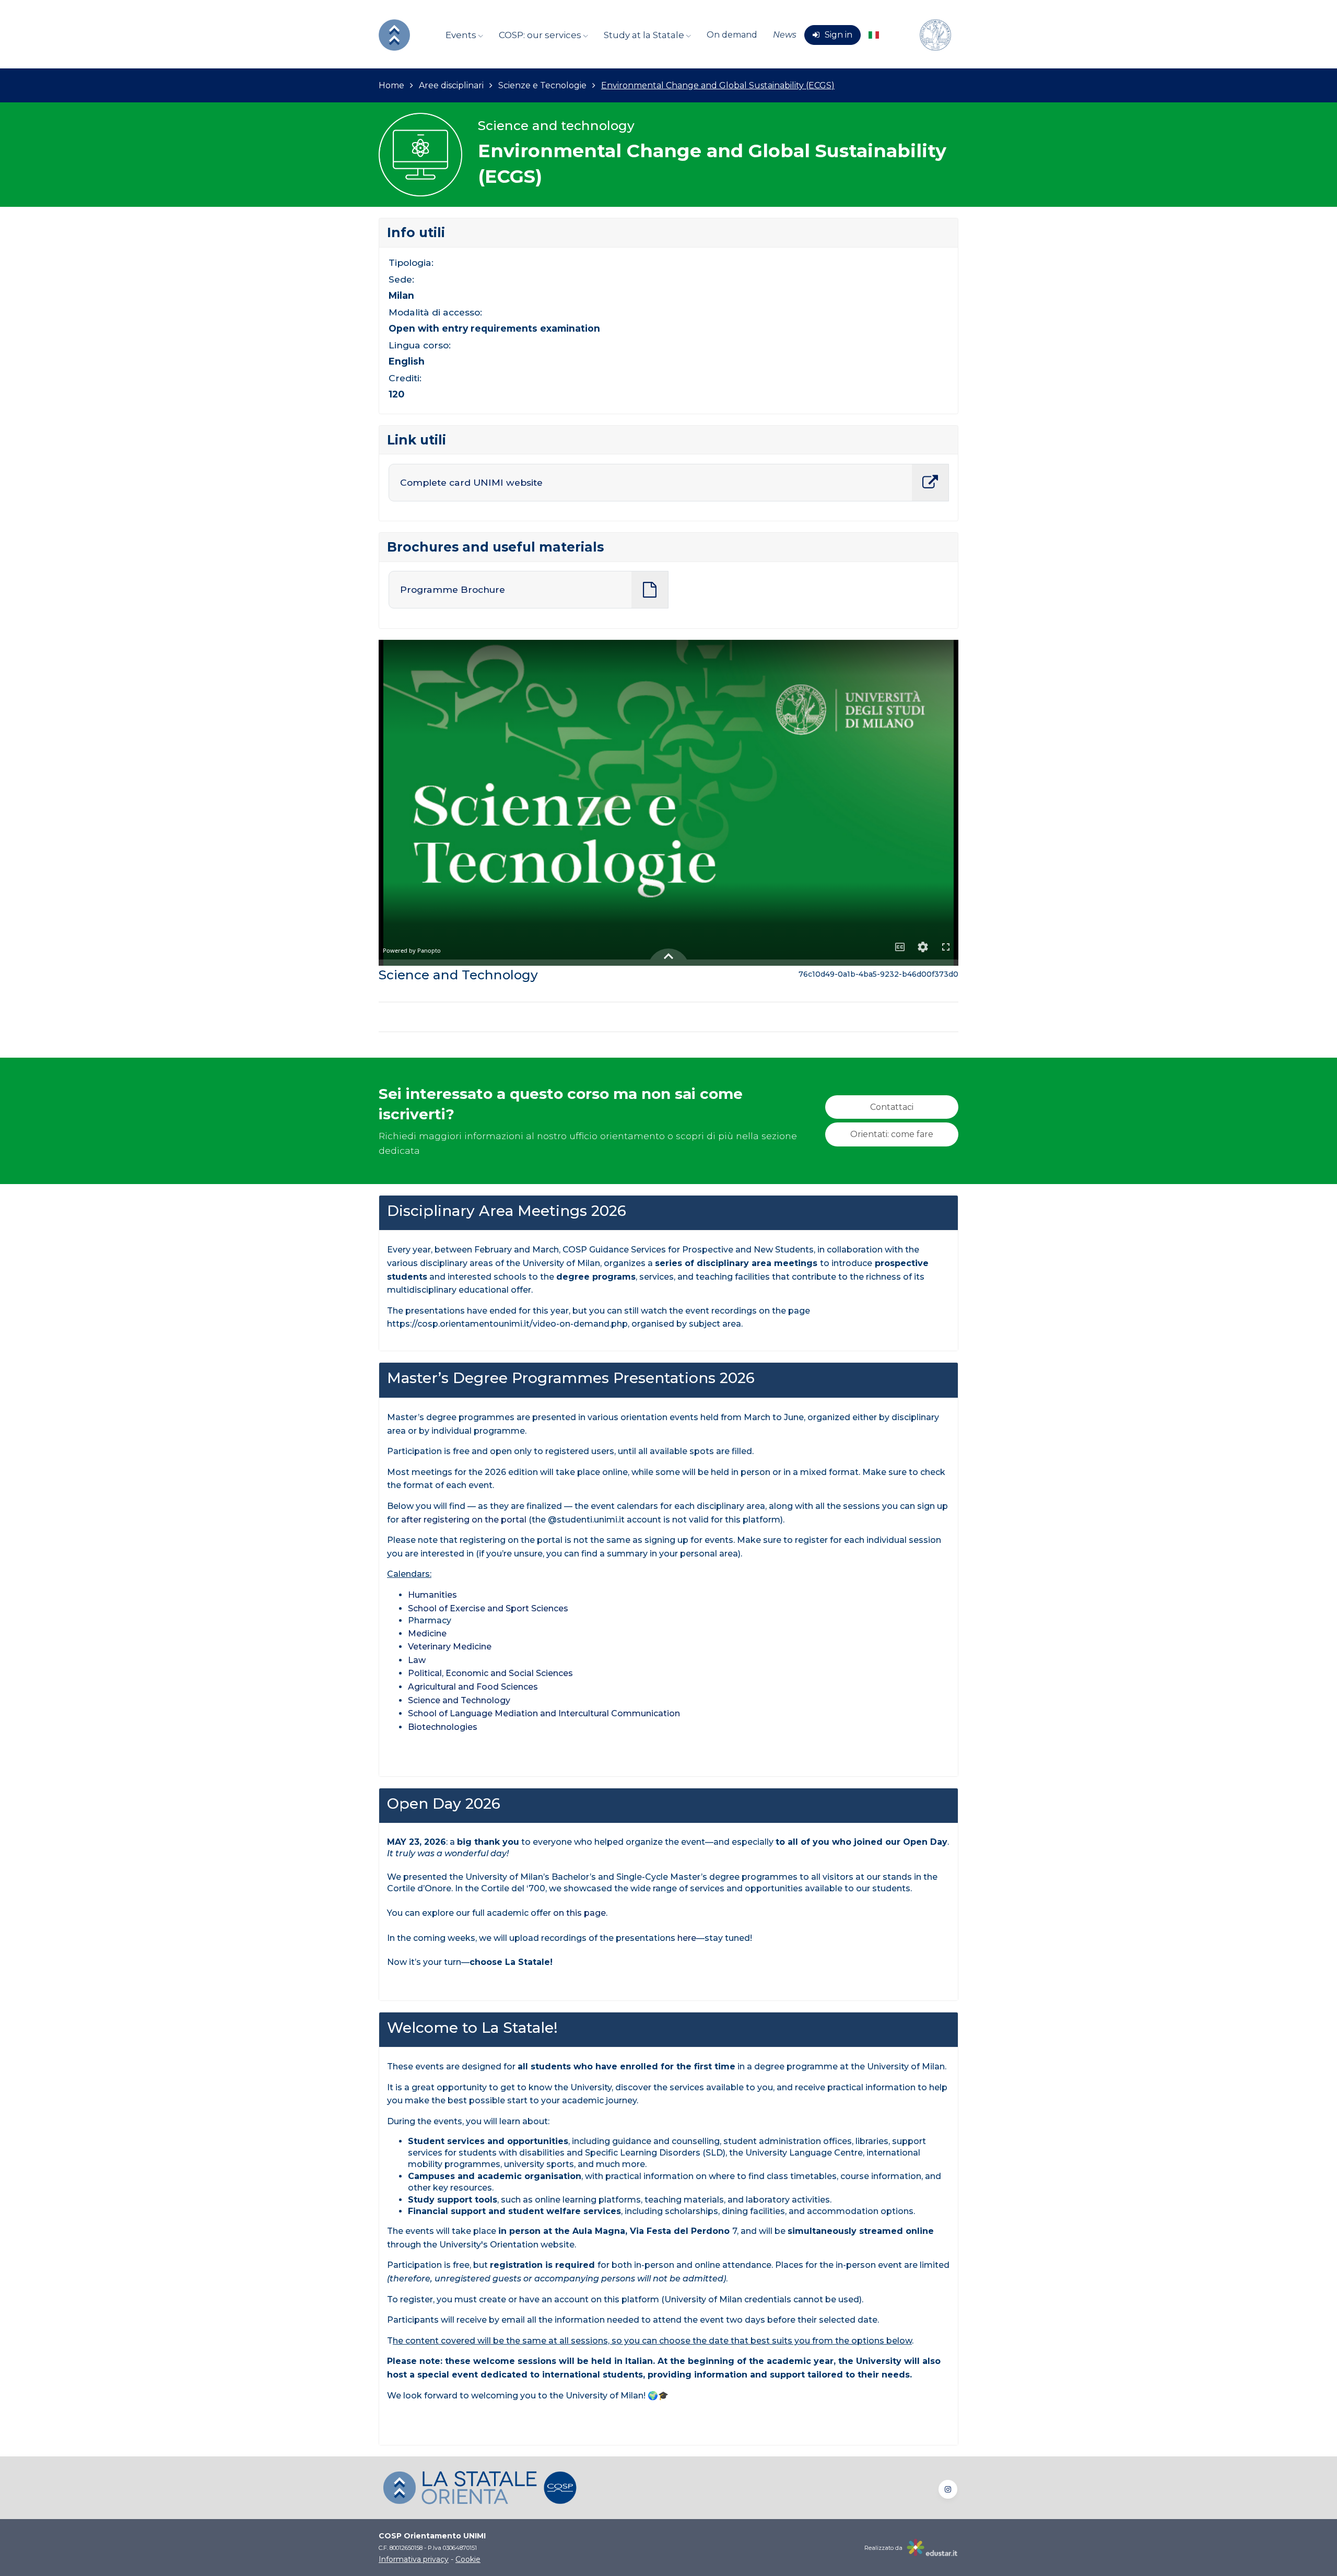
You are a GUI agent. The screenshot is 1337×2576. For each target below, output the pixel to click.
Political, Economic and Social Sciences (490, 1673)
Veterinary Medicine (450, 1647)
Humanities (433, 1595)
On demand (732, 35)
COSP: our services (541, 35)
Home (391, 85)
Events (462, 35)
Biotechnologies (443, 1727)
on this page (579, 1913)
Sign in (838, 35)
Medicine (428, 1634)
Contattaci (892, 1107)
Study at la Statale (645, 35)
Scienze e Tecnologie (542, 85)
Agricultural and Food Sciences (473, 1687)
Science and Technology (460, 1700)
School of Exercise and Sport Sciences (488, 1608)
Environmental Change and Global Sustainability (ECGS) (718, 85)
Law (417, 1660)
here (687, 1938)
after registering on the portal (464, 1520)
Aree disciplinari (451, 85)
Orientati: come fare (892, 1134)
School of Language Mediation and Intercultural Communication (544, 1713)
